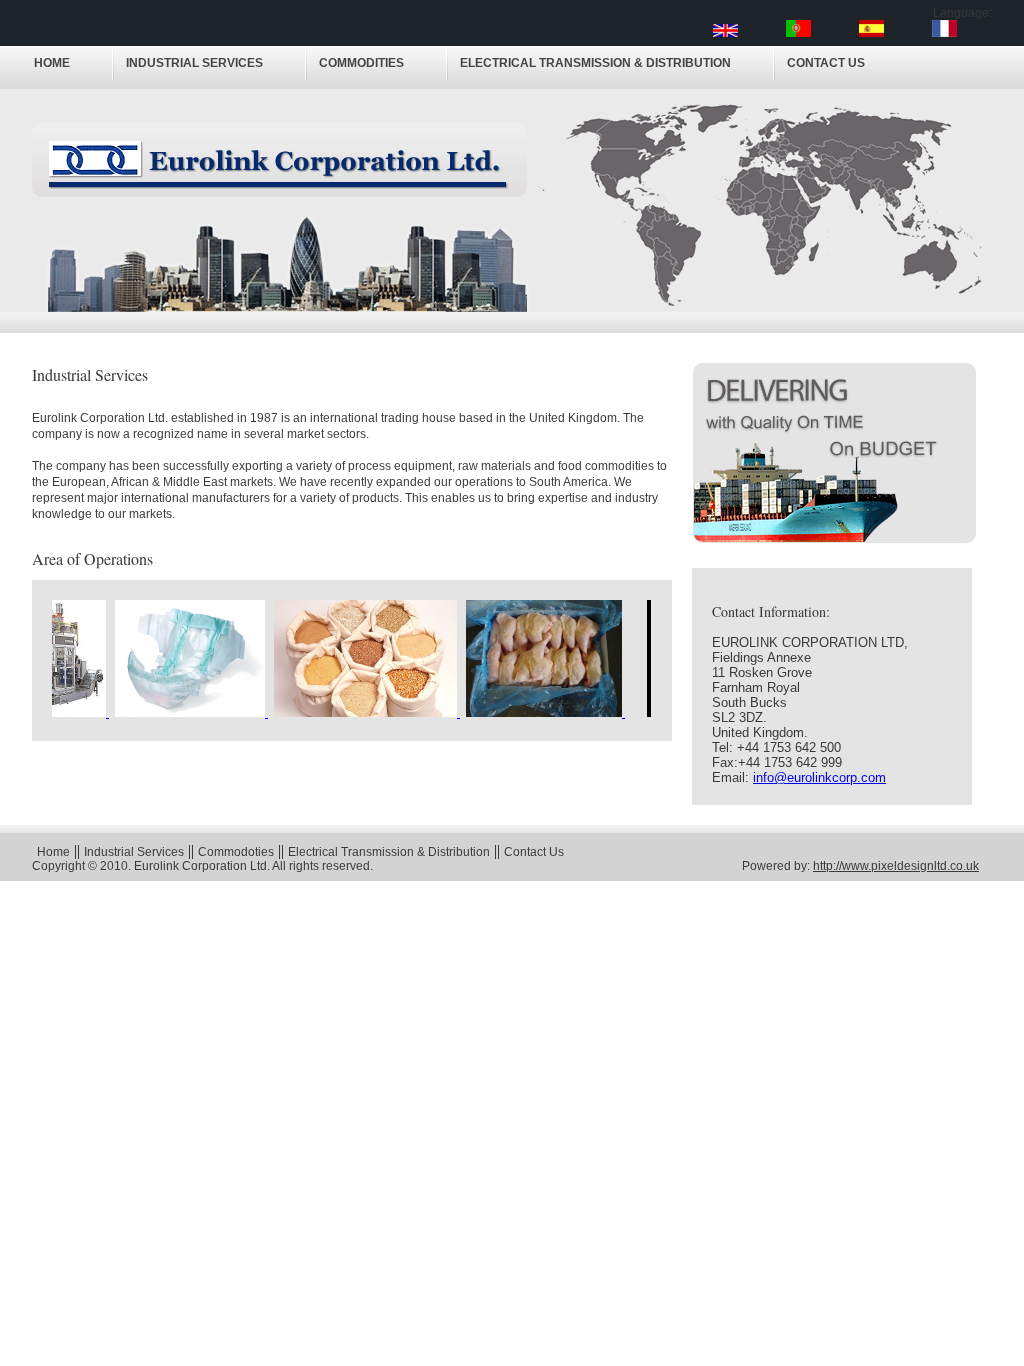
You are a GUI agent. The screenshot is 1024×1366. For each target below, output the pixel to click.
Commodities (361, 63)
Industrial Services (194, 63)
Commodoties (236, 852)
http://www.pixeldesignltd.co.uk (896, 866)
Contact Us (826, 63)
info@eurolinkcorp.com (819, 777)
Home (52, 63)
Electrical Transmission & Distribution (595, 63)
